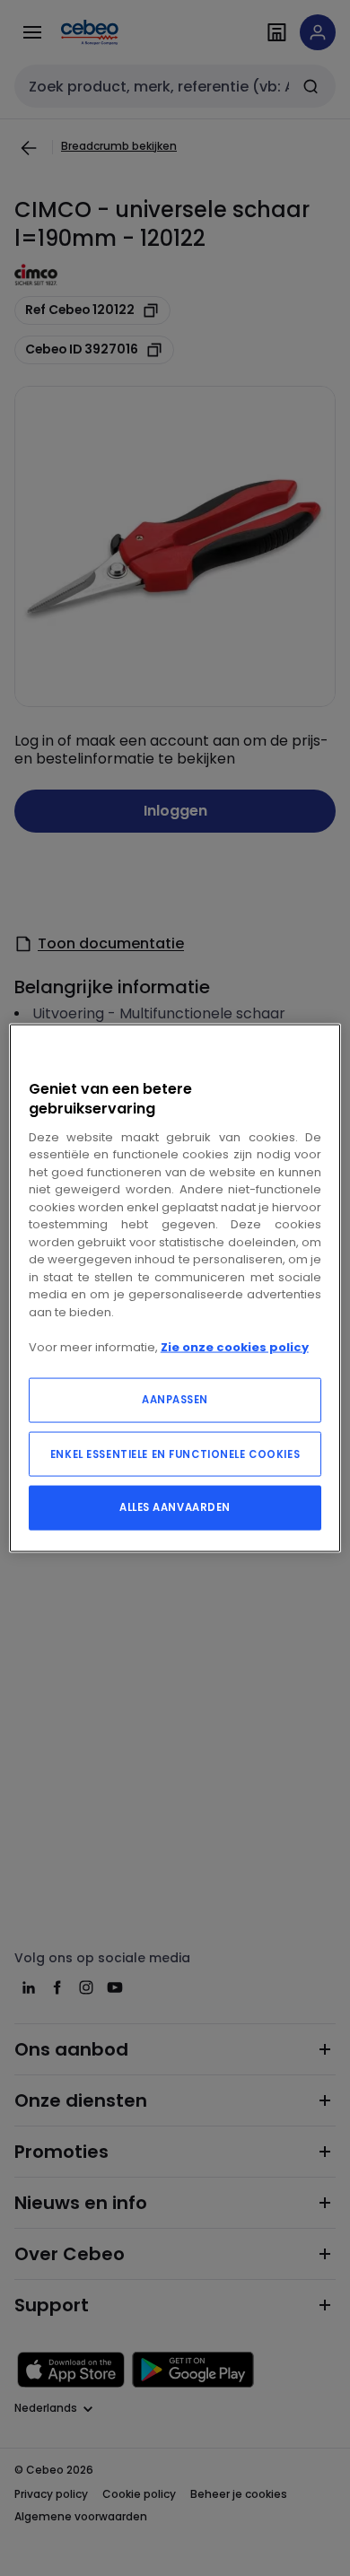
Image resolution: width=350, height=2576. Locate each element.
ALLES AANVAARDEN (175, 1507)
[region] (175, 1288)
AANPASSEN (175, 1400)
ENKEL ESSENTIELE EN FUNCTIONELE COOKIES (175, 1454)
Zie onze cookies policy (235, 1346)
